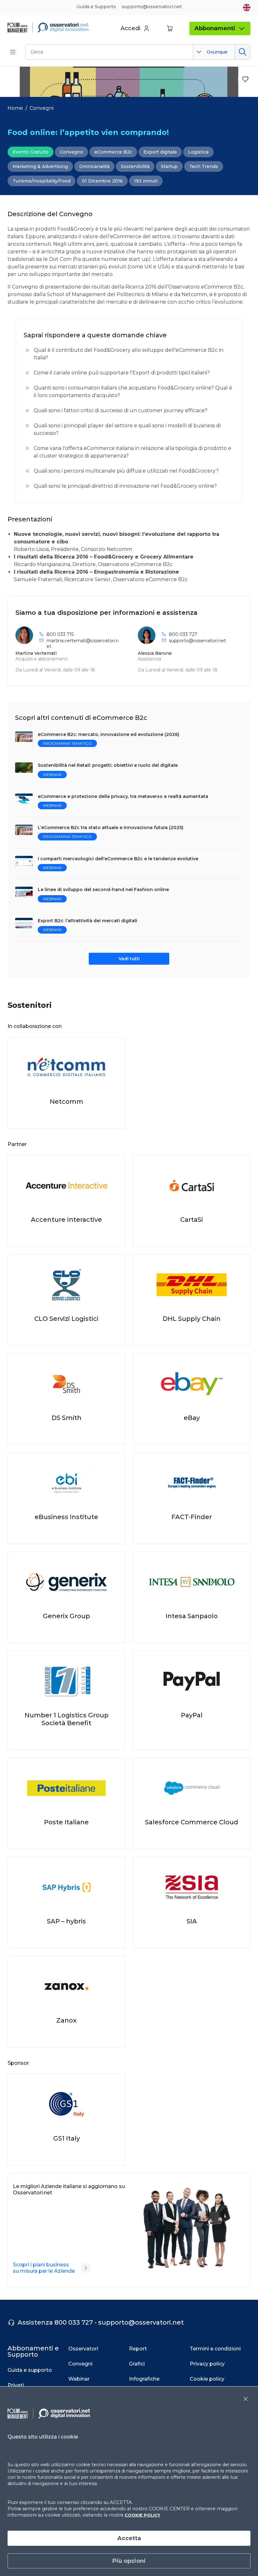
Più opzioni (129, 2561)
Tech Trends (204, 166)
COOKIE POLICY (142, 2515)
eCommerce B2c (113, 152)
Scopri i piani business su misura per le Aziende (44, 2268)
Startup (169, 166)
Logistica (198, 152)
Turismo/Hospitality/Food (42, 181)
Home (15, 108)
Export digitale (160, 152)
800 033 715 (60, 634)
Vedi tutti (129, 959)
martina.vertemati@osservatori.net (83, 643)
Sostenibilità (135, 166)
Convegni (42, 108)
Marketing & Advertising (40, 166)
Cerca (242, 52)
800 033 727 (183, 634)
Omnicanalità (94, 166)
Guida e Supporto (96, 7)
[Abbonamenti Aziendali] (86, 2268)
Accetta (129, 2538)
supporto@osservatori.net (197, 641)
